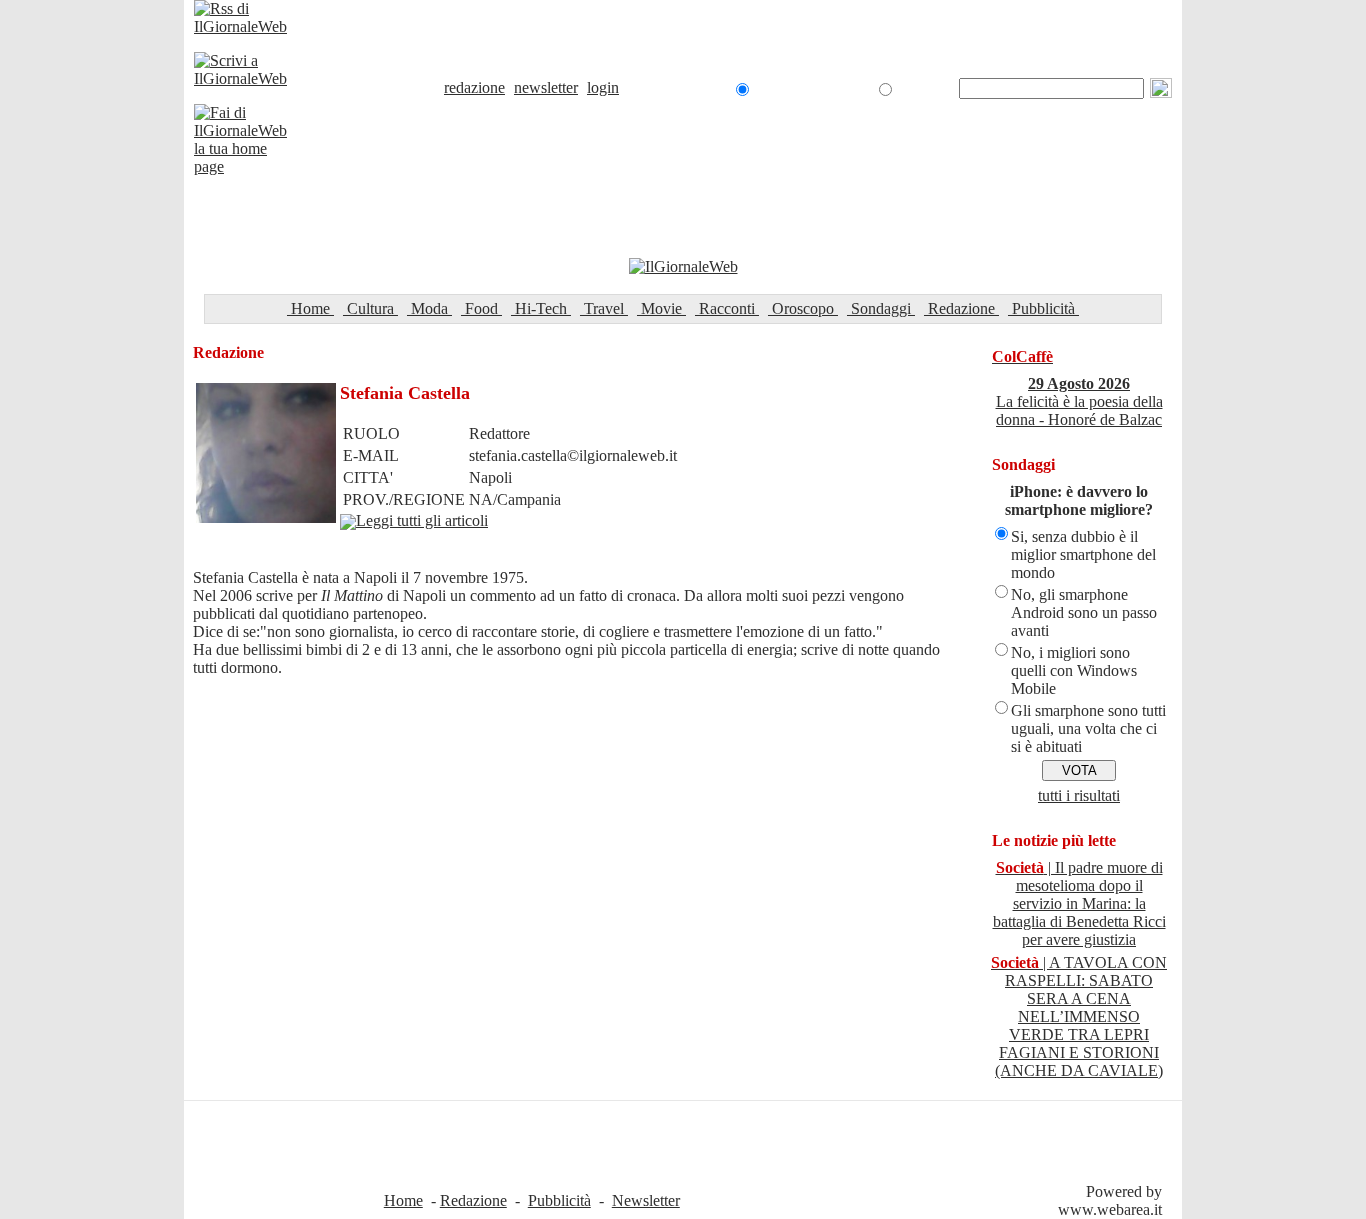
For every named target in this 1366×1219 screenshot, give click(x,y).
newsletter (546, 87)
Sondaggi (881, 308)
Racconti (727, 308)
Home (310, 308)
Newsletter (646, 1200)
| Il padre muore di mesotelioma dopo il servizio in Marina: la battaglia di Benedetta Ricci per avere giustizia (1079, 903)
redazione (474, 87)
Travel (604, 308)
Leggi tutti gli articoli (422, 520)
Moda (429, 308)
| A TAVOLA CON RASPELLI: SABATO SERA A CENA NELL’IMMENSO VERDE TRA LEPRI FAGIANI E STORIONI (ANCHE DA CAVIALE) (1079, 1016)
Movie (661, 308)
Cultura (370, 308)
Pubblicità (1043, 308)
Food (481, 308)
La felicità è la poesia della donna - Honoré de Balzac (1079, 401)
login (603, 87)
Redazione (961, 308)
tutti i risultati (1079, 795)
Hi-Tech (541, 308)
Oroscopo (803, 308)
